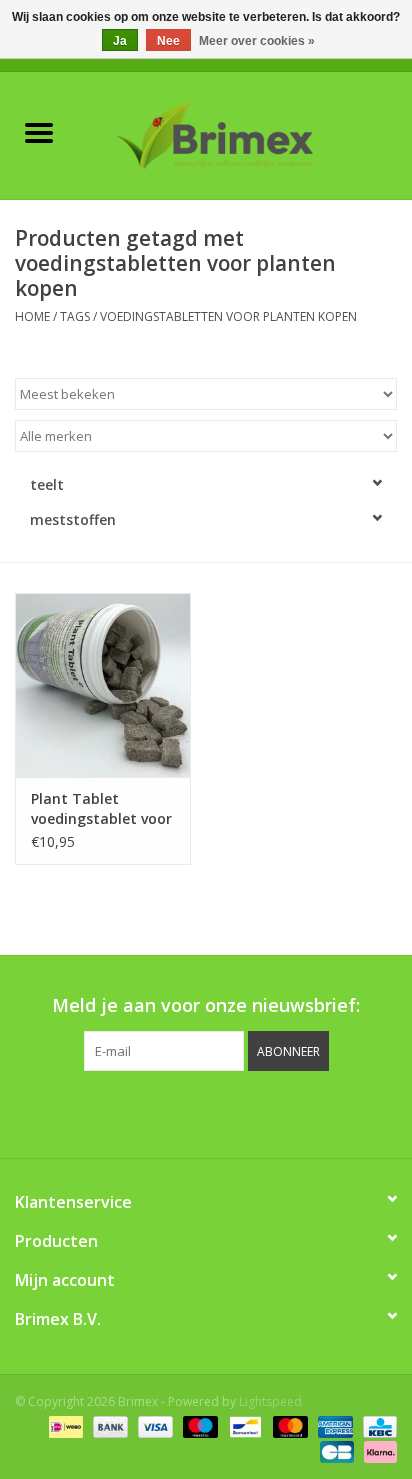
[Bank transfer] (108, 1426)
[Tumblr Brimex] (260, 1112)
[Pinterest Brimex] (188, 1112)
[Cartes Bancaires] (335, 1451)
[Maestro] (198, 1426)
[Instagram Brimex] (296, 1112)
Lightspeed (270, 1401)
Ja (120, 41)
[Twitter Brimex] (152, 1112)
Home (32, 316)
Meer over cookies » (257, 41)
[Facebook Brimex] (116, 1112)
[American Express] (333, 1426)
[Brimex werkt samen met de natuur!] (245, 133)
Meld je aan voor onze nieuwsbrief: (206, 1005)
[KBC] (376, 1426)
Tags (75, 316)
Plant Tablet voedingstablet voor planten (101, 809)
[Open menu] (39, 132)
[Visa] (153, 1426)
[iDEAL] (64, 1426)
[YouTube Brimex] (224, 1112)
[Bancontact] (243, 1426)
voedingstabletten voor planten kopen (228, 316)
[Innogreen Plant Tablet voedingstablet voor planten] (103, 685)
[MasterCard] (288, 1426)
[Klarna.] (377, 1451)
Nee (168, 41)
